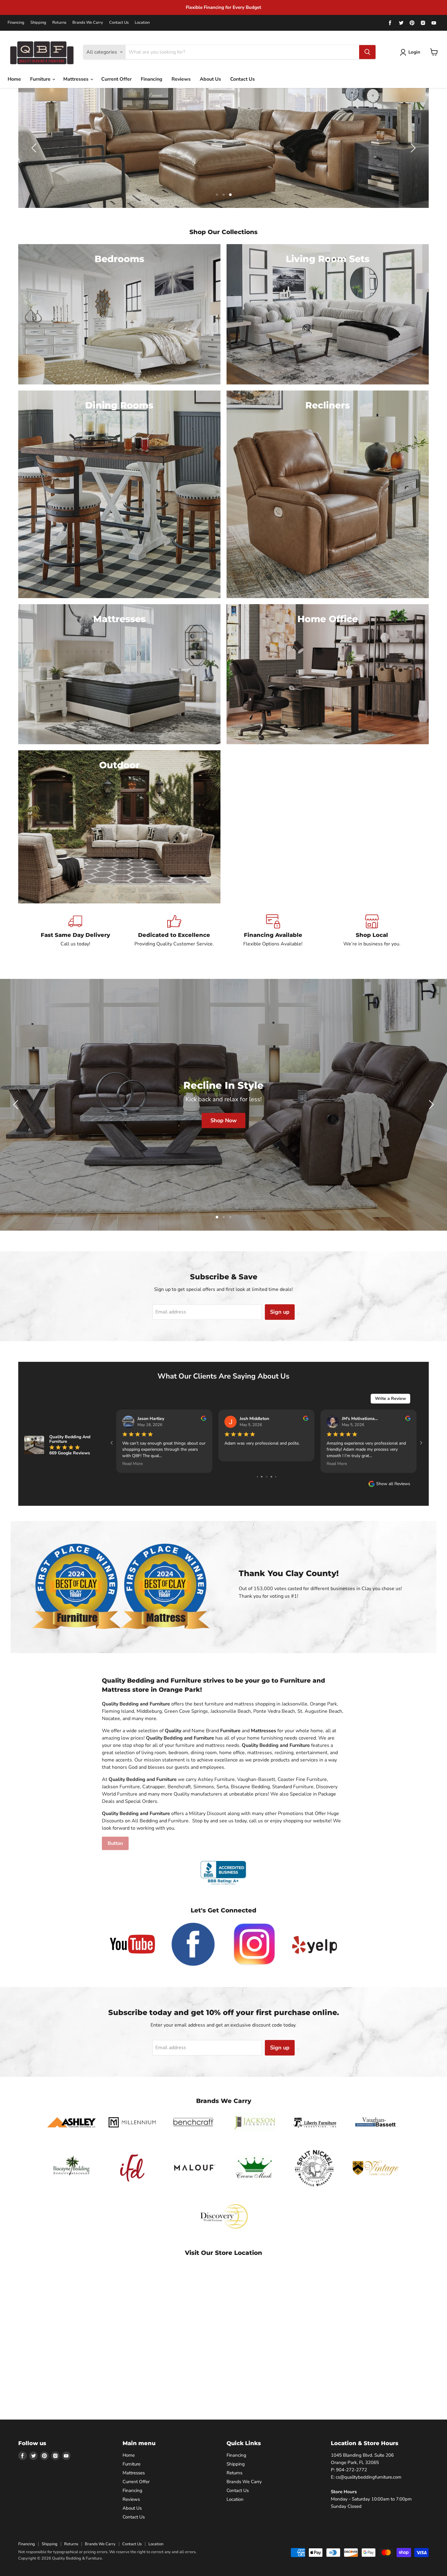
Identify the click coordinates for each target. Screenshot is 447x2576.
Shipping (38, 23)
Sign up (280, 1312)
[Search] (367, 52)
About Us (210, 79)
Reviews (181, 79)
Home (14, 79)
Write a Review (390, 1398)
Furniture (41, 79)
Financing (16, 23)
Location (142, 23)
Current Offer (116, 79)
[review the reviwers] (204, 1419)
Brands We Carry (88, 23)
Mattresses (76, 79)
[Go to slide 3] (271, 1477)
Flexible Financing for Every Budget (223, 7)
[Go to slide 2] (267, 1477)
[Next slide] (412, 148)
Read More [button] (132, 1464)
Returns (59, 23)
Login (414, 52)
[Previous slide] (35, 148)
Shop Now (223, 1130)
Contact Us (119, 23)
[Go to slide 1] (262, 1477)
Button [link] (115, 1843)
